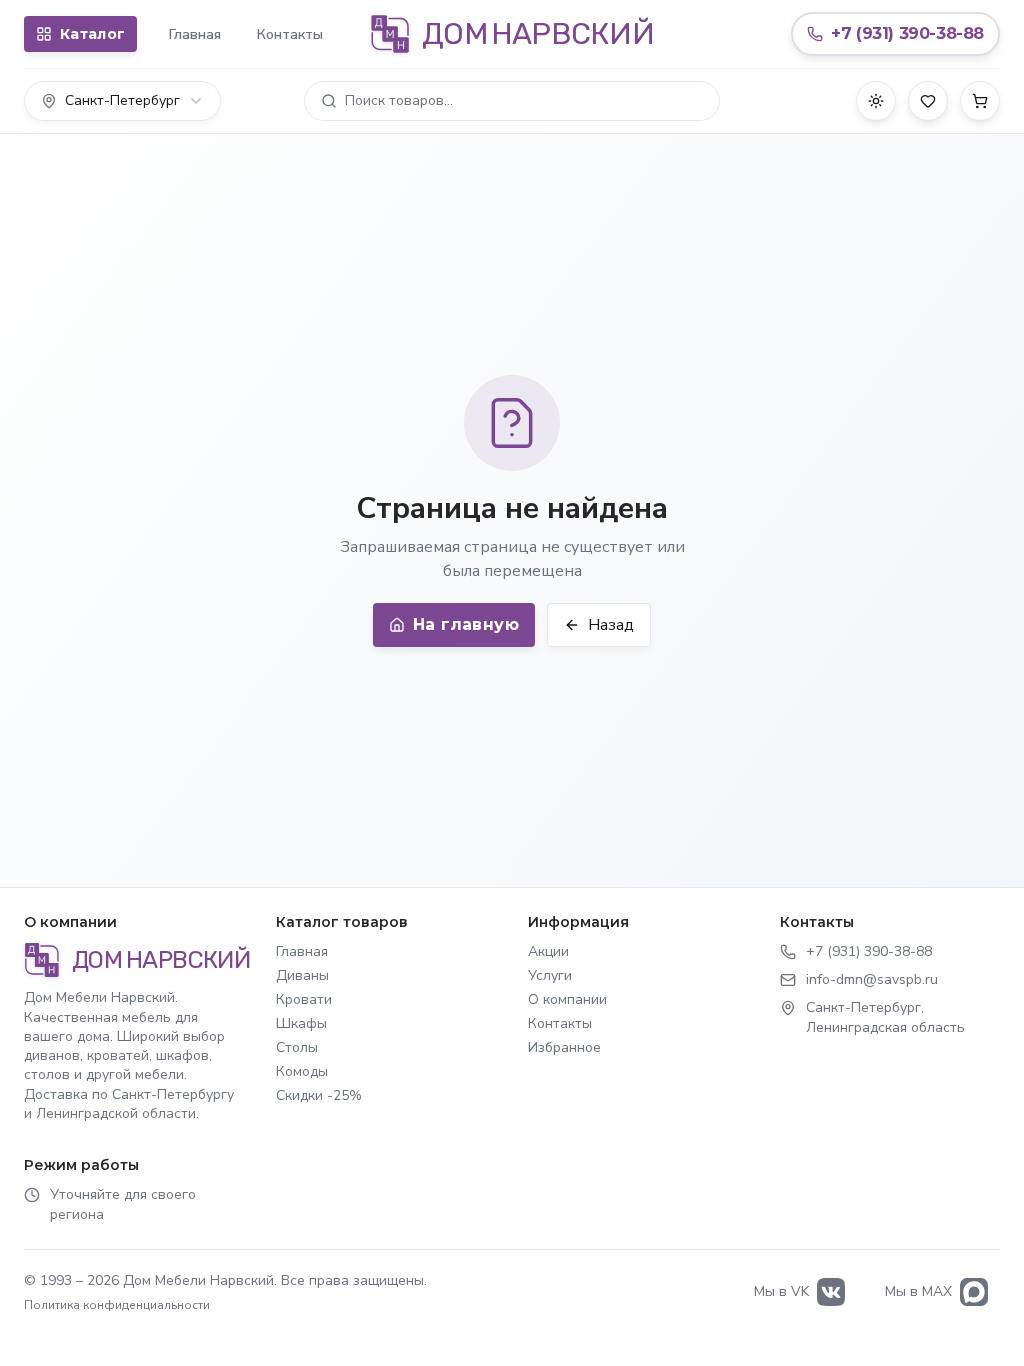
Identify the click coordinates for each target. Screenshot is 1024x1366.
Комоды (302, 1071)
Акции (548, 951)
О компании (567, 999)
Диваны (302, 975)
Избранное (564, 1047)
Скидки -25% (319, 1095)
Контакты (290, 34)
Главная (195, 34)
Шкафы (301, 1023)
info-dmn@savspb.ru (872, 979)
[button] (512, 101)
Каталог (92, 34)
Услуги (550, 975)
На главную (466, 624)
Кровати (304, 999)
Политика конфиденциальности (117, 1305)
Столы (297, 1047)
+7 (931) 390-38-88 (869, 951)
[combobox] (122, 101)
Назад (611, 625)
